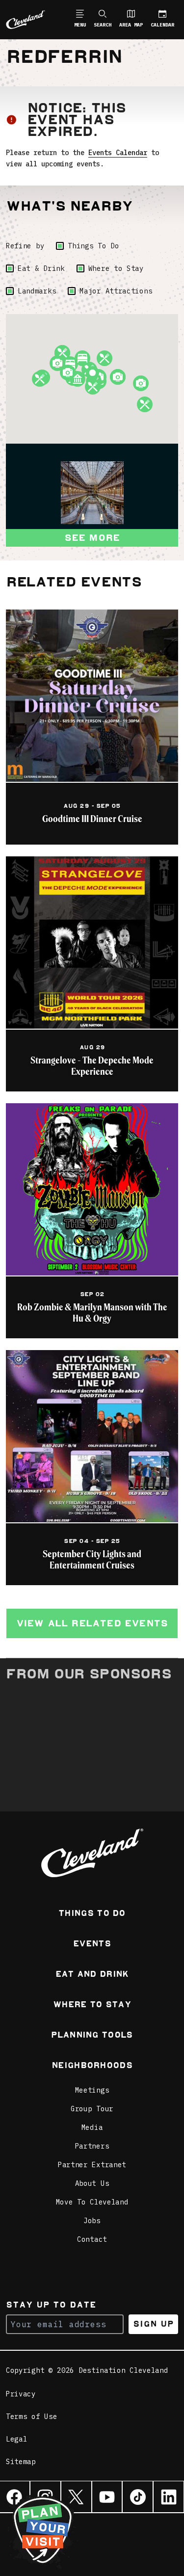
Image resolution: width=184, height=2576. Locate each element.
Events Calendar (118, 153)
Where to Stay (116, 268)
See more (92, 538)
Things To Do (93, 246)
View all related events (92, 1623)
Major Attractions (116, 291)
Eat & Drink (41, 268)
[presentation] (92, 493)
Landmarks (37, 291)
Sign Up (153, 2324)
